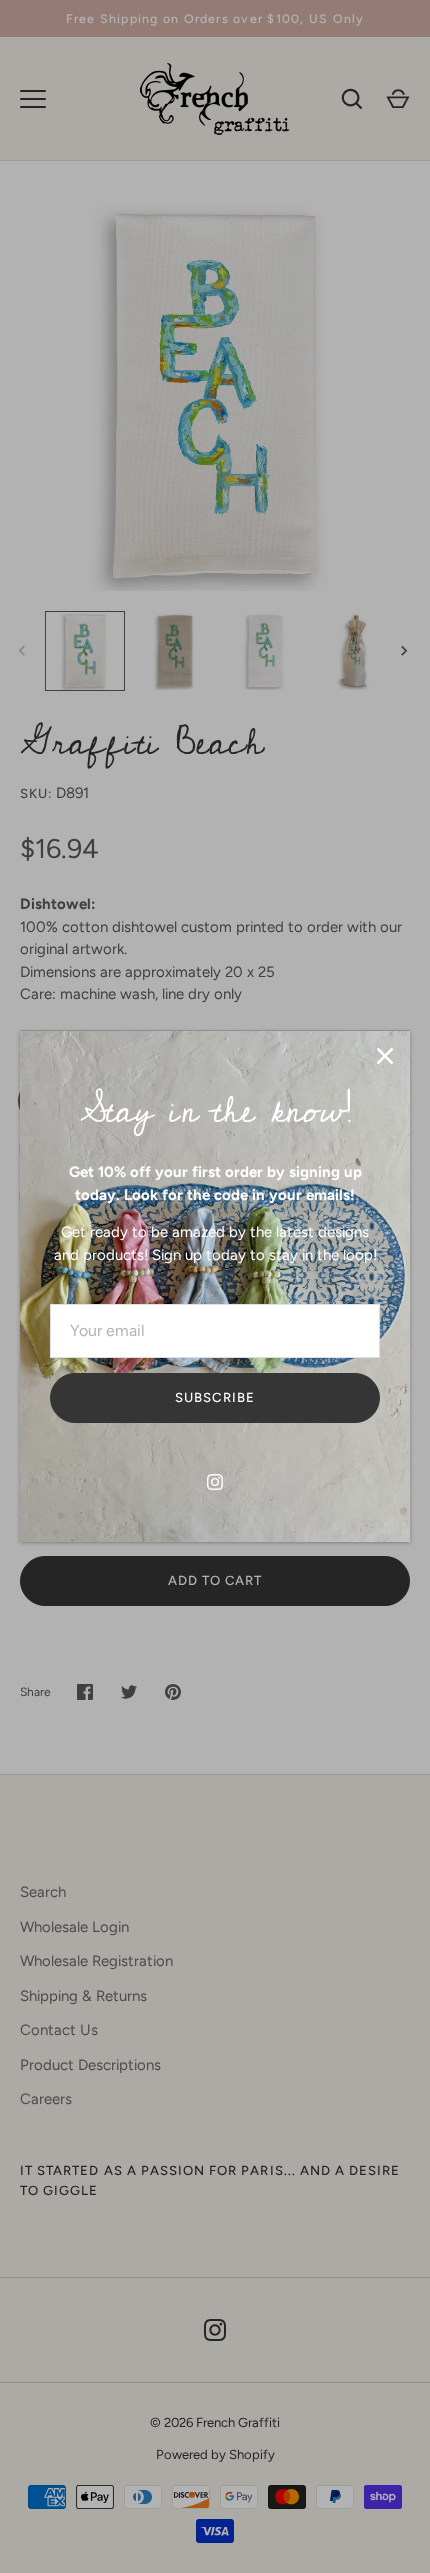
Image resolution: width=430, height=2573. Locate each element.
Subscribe (214, 1397)
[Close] (385, 1056)
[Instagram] (215, 1482)
